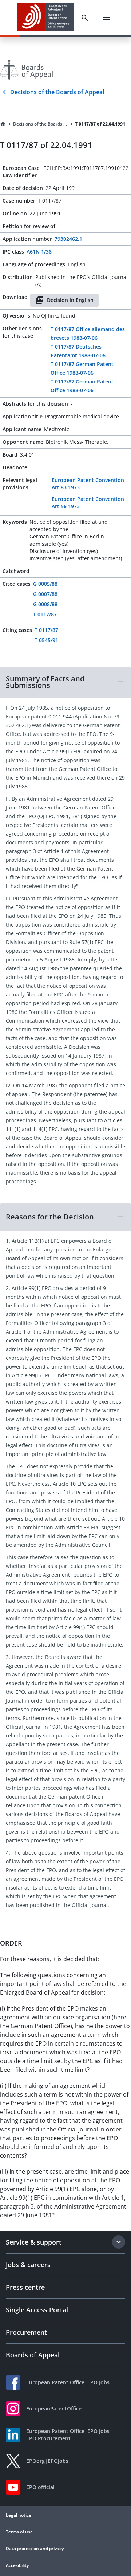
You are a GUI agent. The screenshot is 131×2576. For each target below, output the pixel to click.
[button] (65, 682)
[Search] (85, 18)
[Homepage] (3, 124)
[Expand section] (119, 2242)
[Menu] (106, 18)
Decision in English (70, 300)
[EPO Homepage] (45, 18)
